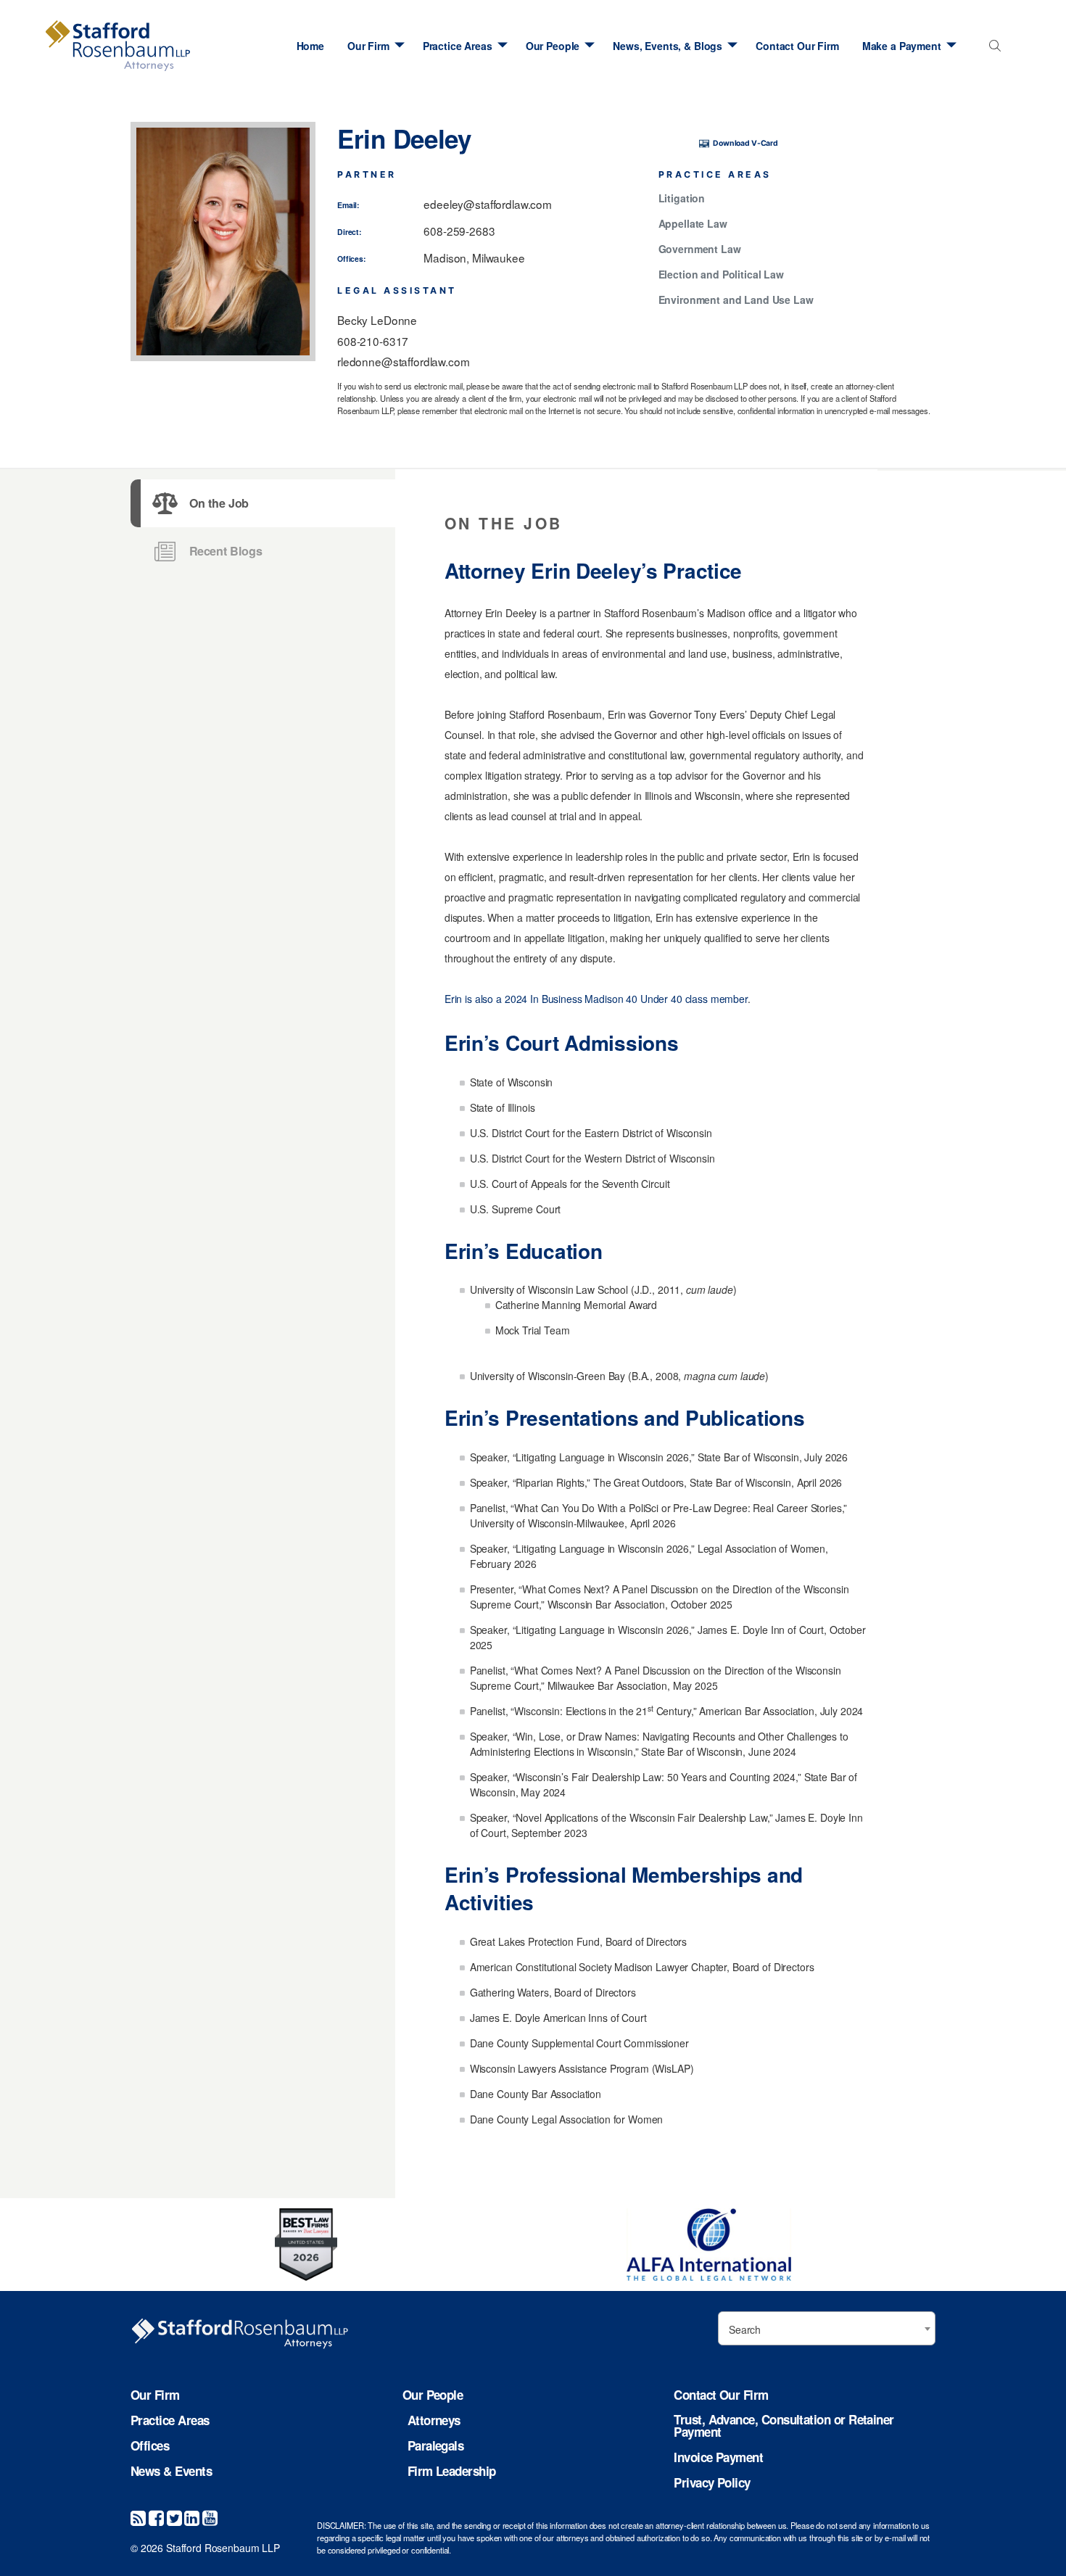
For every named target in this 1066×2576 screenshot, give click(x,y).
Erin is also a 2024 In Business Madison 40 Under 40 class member (596, 999)
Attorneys (434, 2420)
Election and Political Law (721, 275)
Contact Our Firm (797, 46)
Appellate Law (693, 224)
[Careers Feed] (138, 2517)
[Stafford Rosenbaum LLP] (118, 46)
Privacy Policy (712, 2483)
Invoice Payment (718, 2457)
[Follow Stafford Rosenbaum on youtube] (210, 2517)
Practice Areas (458, 46)
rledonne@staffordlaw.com (404, 361)
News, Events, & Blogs (668, 46)
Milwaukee (499, 257)
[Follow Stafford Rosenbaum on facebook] (156, 2517)
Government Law (700, 249)
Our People (553, 46)
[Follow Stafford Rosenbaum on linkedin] (192, 2517)
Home (310, 46)
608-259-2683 (459, 231)
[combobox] (992, 50)
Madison (445, 257)
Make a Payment (902, 46)
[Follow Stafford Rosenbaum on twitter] (174, 2517)
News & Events (171, 2471)
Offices (150, 2446)
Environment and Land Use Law (736, 300)
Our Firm (368, 46)
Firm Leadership (452, 2471)
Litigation (682, 199)
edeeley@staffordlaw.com (488, 204)
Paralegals (436, 2446)
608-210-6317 (373, 341)
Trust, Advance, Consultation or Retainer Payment (784, 2426)
